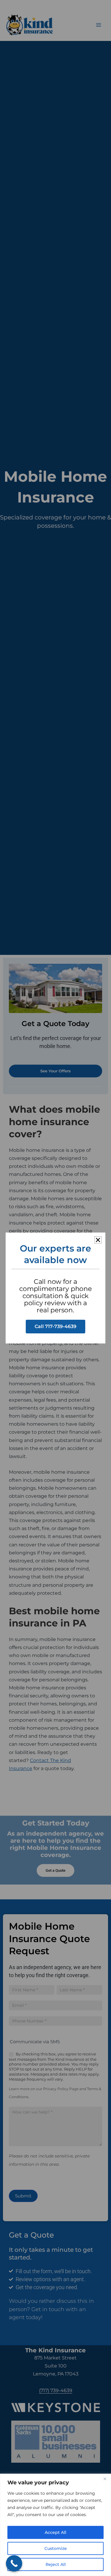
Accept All (55, 2532)
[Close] (105, 2479)
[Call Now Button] (14, 2563)
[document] (55, 1288)
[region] (55, 2525)
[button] (98, 1240)
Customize (56, 2548)
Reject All (56, 2564)
